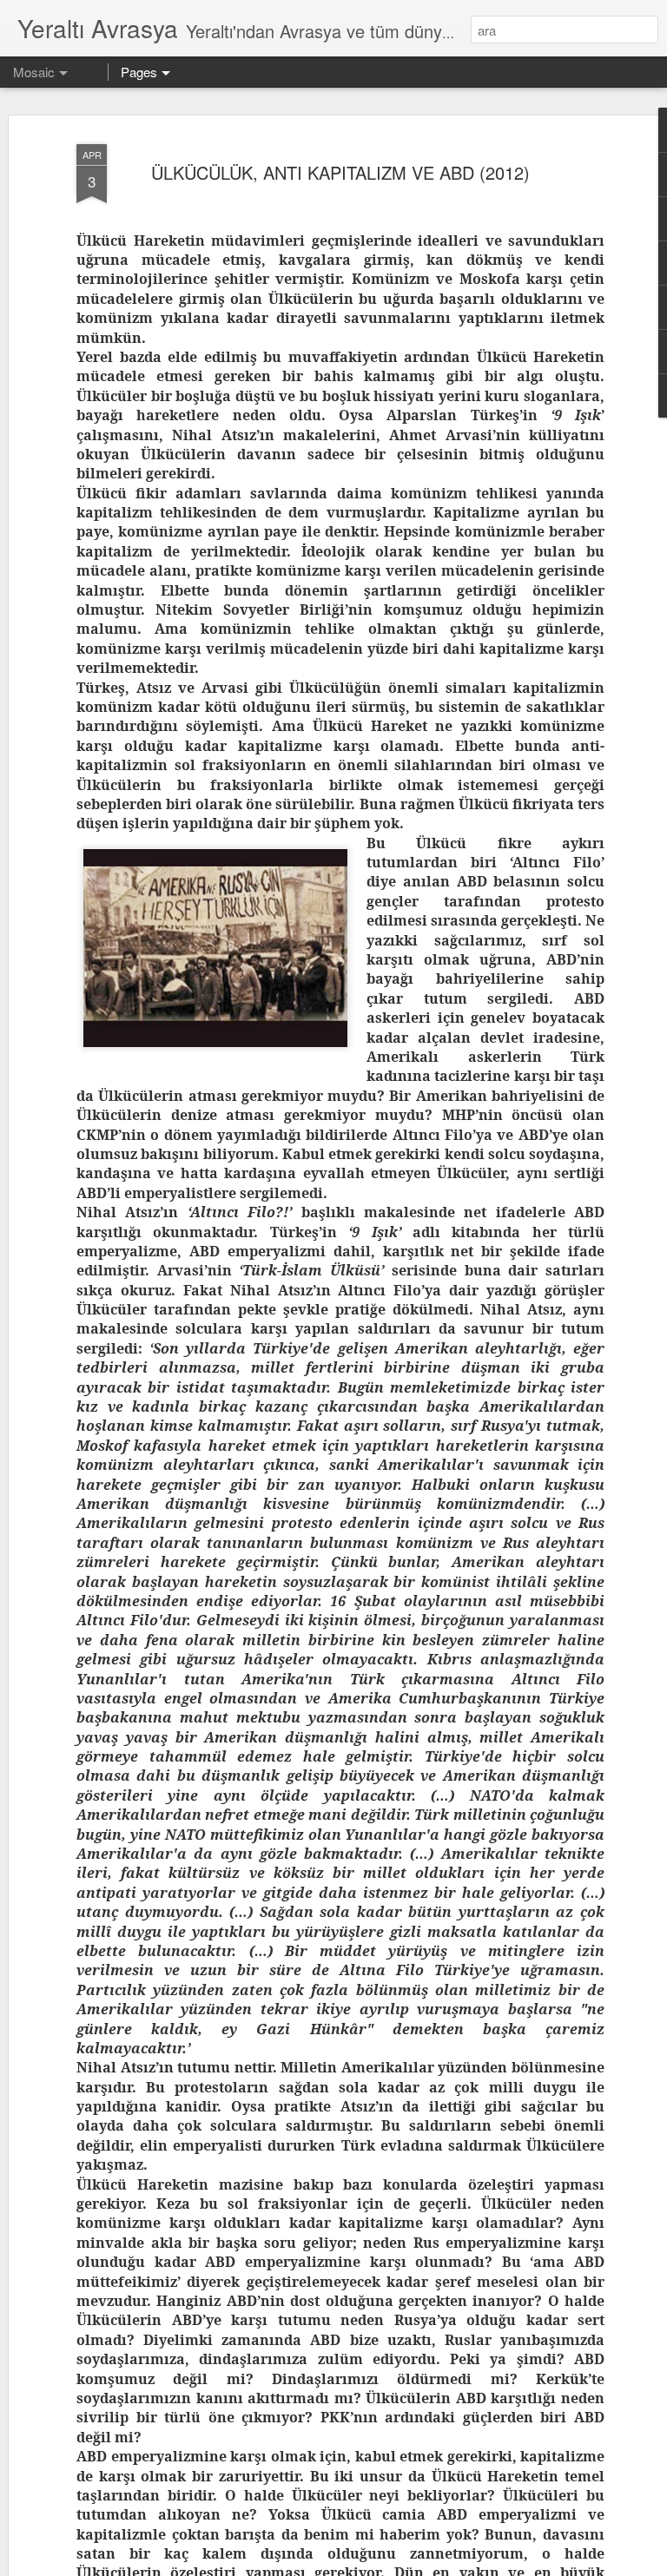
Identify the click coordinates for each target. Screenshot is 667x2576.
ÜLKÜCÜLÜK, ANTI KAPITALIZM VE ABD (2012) (340, 172)
